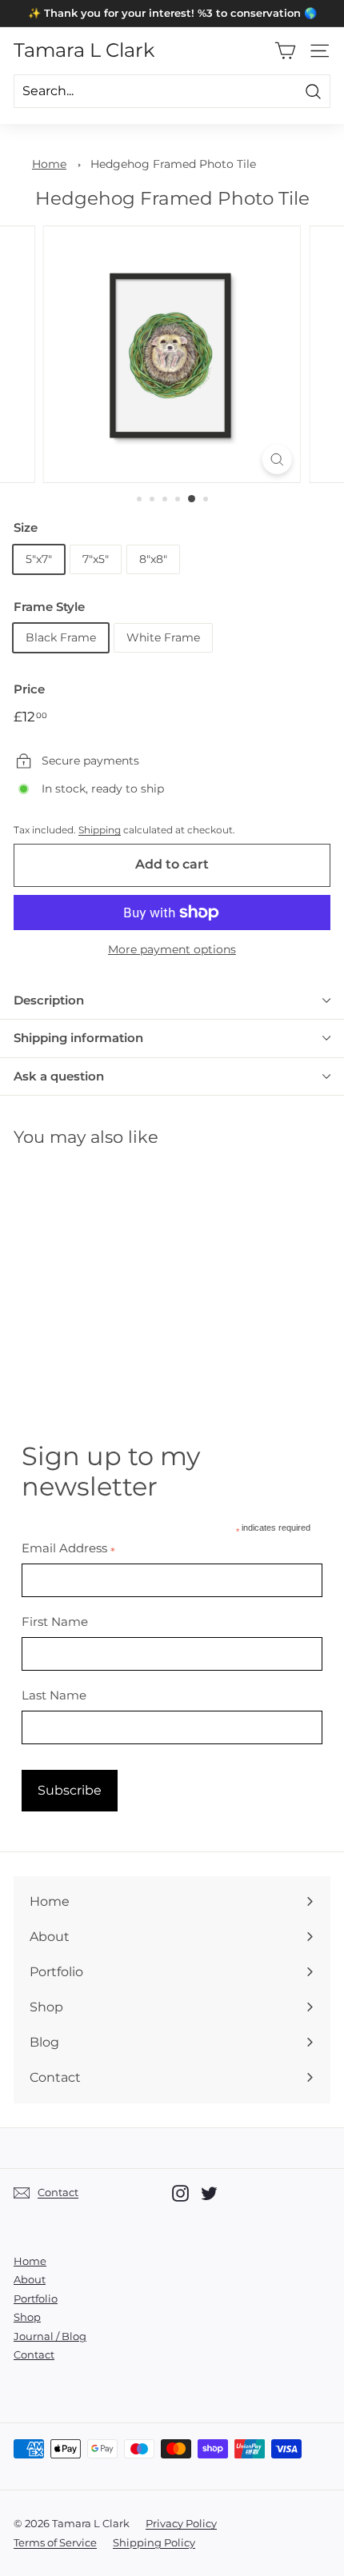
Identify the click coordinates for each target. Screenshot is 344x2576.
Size (26, 527)
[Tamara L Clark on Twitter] (209, 2193)
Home (49, 164)
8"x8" (153, 559)
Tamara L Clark (84, 50)
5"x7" (39, 559)
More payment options (172, 949)
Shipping (100, 830)
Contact (34, 2354)
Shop (27, 2317)
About (30, 2279)
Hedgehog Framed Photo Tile (173, 164)
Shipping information (78, 1038)
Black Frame (61, 637)
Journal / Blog (50, 2336)
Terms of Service (55, 2542)
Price (29, 689)
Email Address (68, 1548)
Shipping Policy (154, 2542)
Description (49, 1000)
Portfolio (36, 2298)
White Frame (163, 637)
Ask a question (59, 1076)
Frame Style (49, 607)
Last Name (54, 1695)
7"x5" (96, 559)
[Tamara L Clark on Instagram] (180, 2193)
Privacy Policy (181, 2523)
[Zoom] (277, 459)
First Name (55, 1621)
